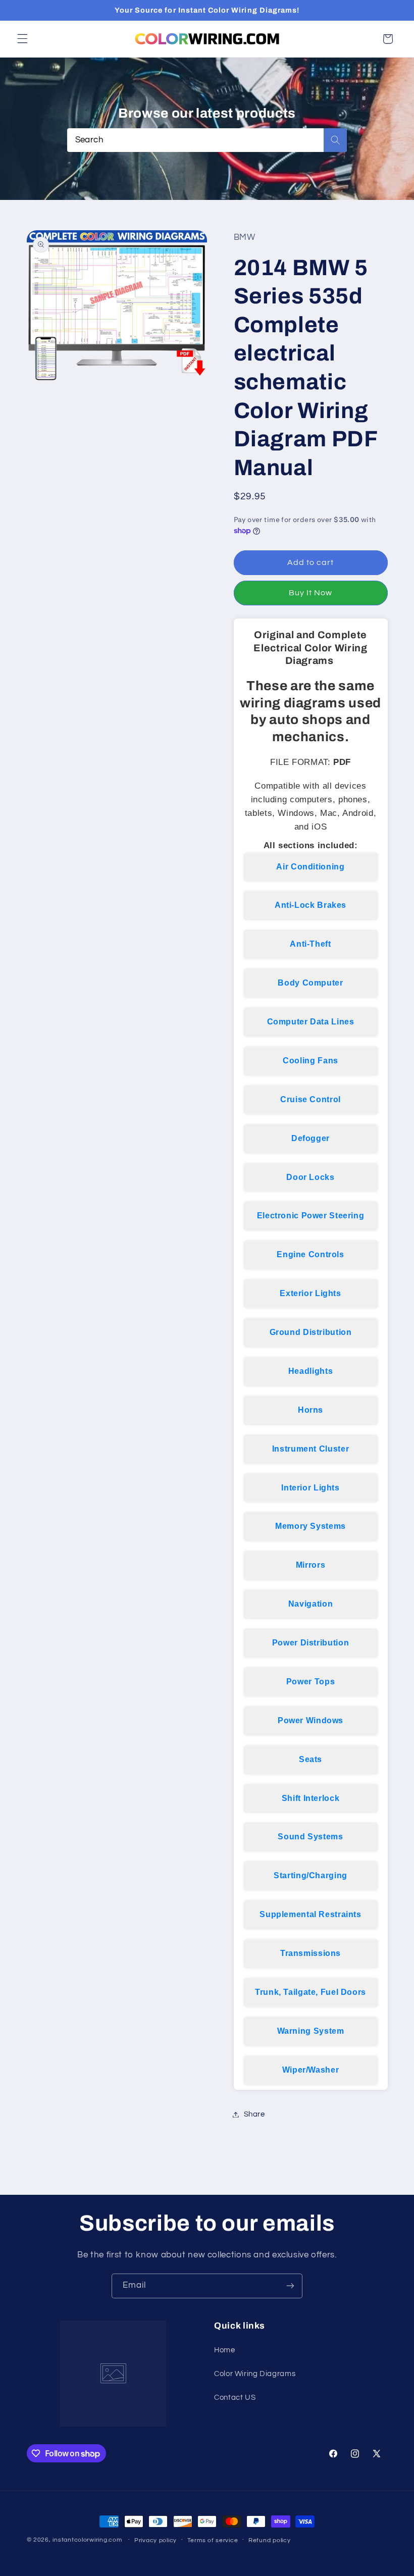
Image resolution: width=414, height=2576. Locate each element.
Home (225, 2350)
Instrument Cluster (310, 1449)
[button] (22, 39)
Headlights (310, 1371)
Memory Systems (310, 1526)
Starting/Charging (310, 1875)
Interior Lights (310, 1488)
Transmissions (310, 1953)
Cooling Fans (310, 1061)
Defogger (310, 1138)
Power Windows (310, 1720)
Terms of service (213, 2540)
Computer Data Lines (311, 1022)
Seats (310, 1759)
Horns (310, 1410)
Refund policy (270, 2540)
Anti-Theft (310, 944)
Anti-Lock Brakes (310, 905)
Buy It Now (311, 593)
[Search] (335, 140)
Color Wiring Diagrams (255, 2374)
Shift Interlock (310, 1798)
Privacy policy (156, 2540)
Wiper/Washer (311, 2070)
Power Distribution (310, 1643)
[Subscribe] (290, 2286)
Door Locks (310, 1177)
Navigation (310, 1604)
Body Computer (310, 983)
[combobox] (207, 140)
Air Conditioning (310, 867)
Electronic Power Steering (311, 1216)
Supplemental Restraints (310, 1914)
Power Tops (310, 1682)
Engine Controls (310, 1254)
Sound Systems (310, 1837)
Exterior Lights (310, 1293)
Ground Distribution (311, 1332)
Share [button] (254, 2114)
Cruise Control (310, 1099)
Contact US (235, 2398)
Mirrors (310, 1565)
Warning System (311, 2031)
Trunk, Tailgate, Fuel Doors (310, 1992)
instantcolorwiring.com (87, 2540)
